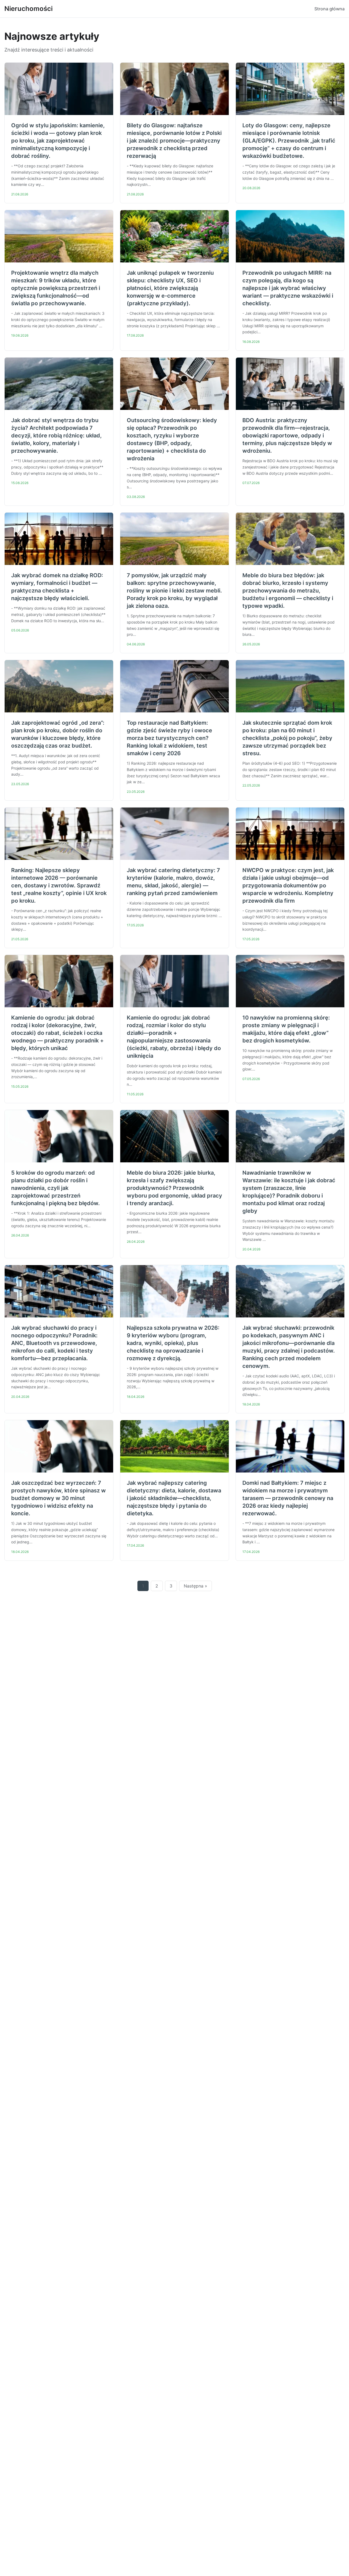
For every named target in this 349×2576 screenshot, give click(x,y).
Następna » (195, 1586)
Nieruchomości (28, 9)
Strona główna (330, 9)
